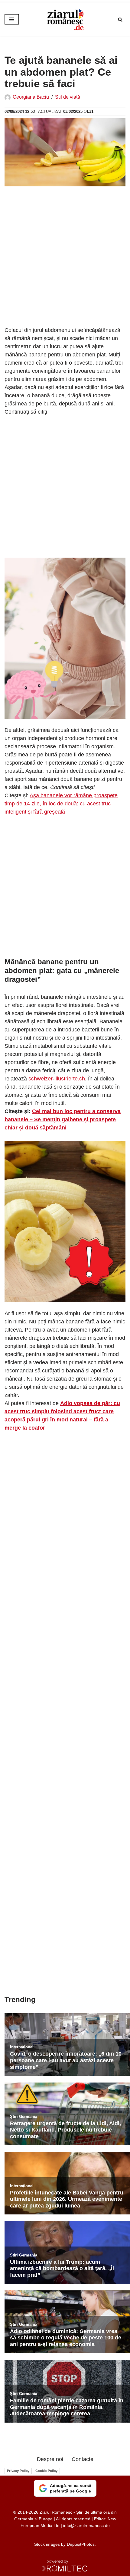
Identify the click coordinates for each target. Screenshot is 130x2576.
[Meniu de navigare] (12, 19)
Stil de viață (68, 97)
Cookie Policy (46, 2471)
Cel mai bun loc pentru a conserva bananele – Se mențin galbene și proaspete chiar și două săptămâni (63, 1119)
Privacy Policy (18, 2471)
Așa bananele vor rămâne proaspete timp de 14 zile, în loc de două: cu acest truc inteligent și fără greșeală (61, 804)
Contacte (83, 2459)
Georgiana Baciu (31, 97)
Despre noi (50, 2459)
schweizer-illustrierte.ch (57, 1079)
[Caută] (120, 20)
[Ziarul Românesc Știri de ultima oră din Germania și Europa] (65, 19)
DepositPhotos (81, 2544)
